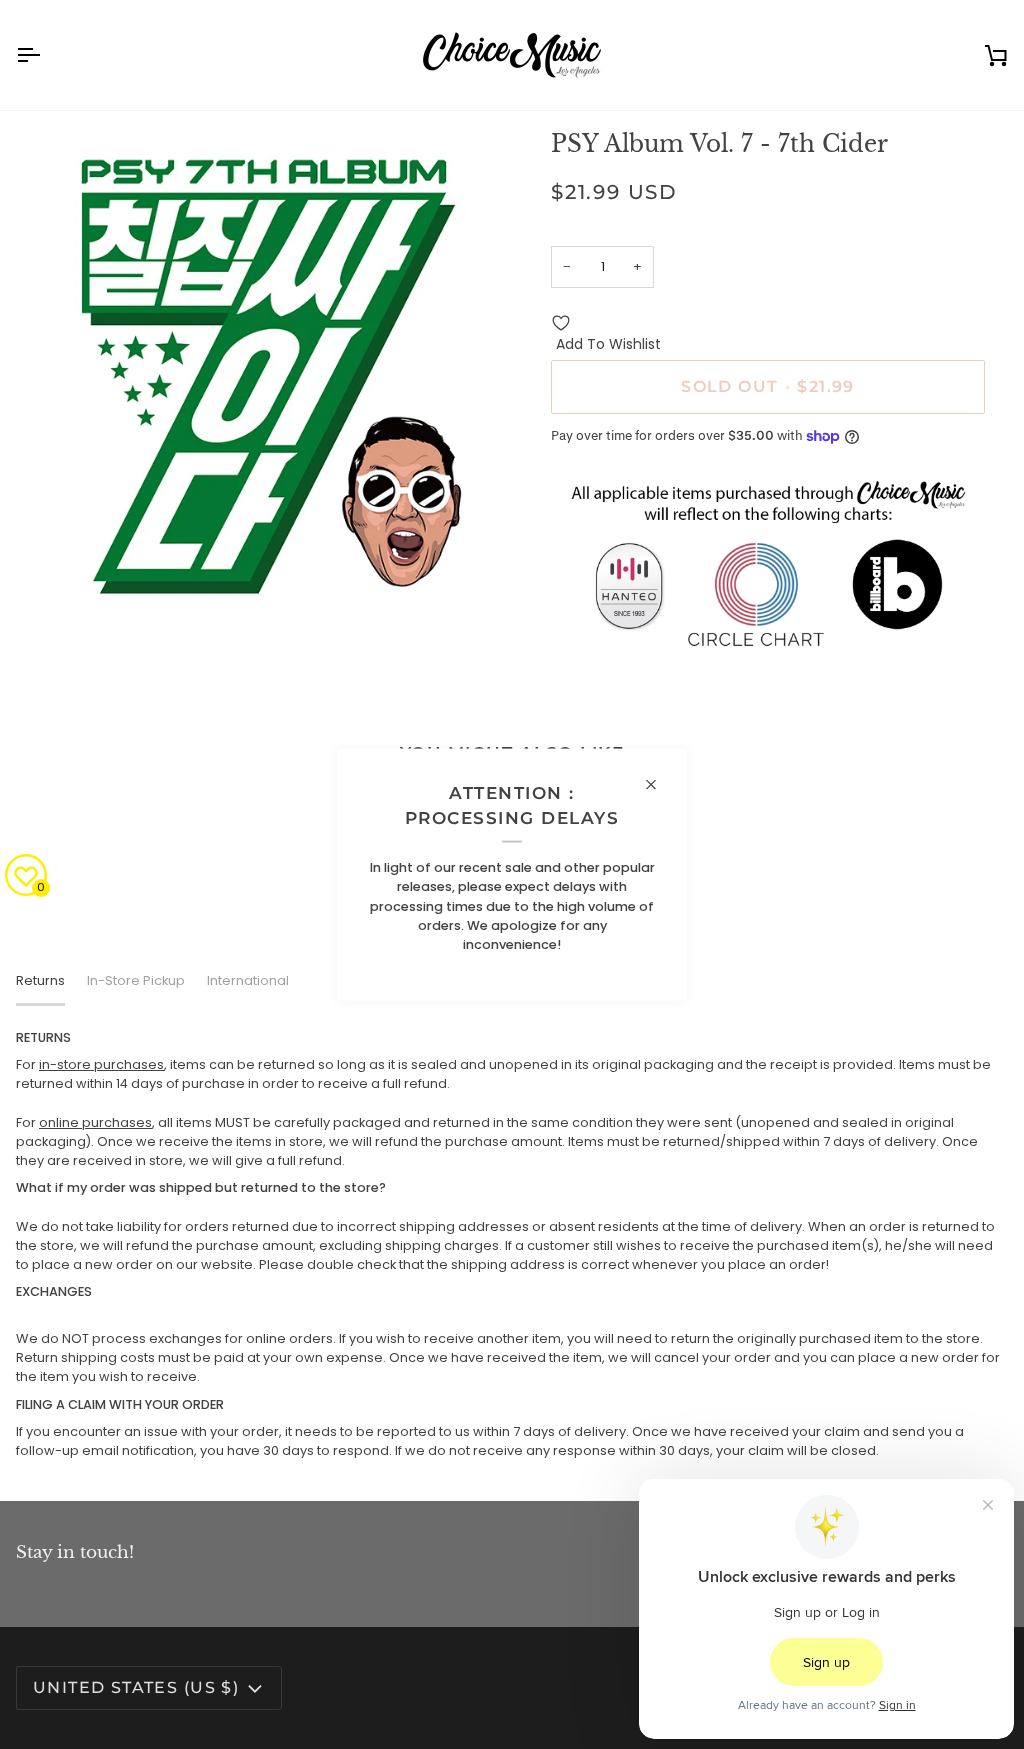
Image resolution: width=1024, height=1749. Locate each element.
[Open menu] (46, 55)
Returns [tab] (40, 980)
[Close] (659, 784)
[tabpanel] (512, 1244)
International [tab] (248, 980)
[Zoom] (53, 587)
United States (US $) (136, 1687)
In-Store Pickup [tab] (136, 980)
